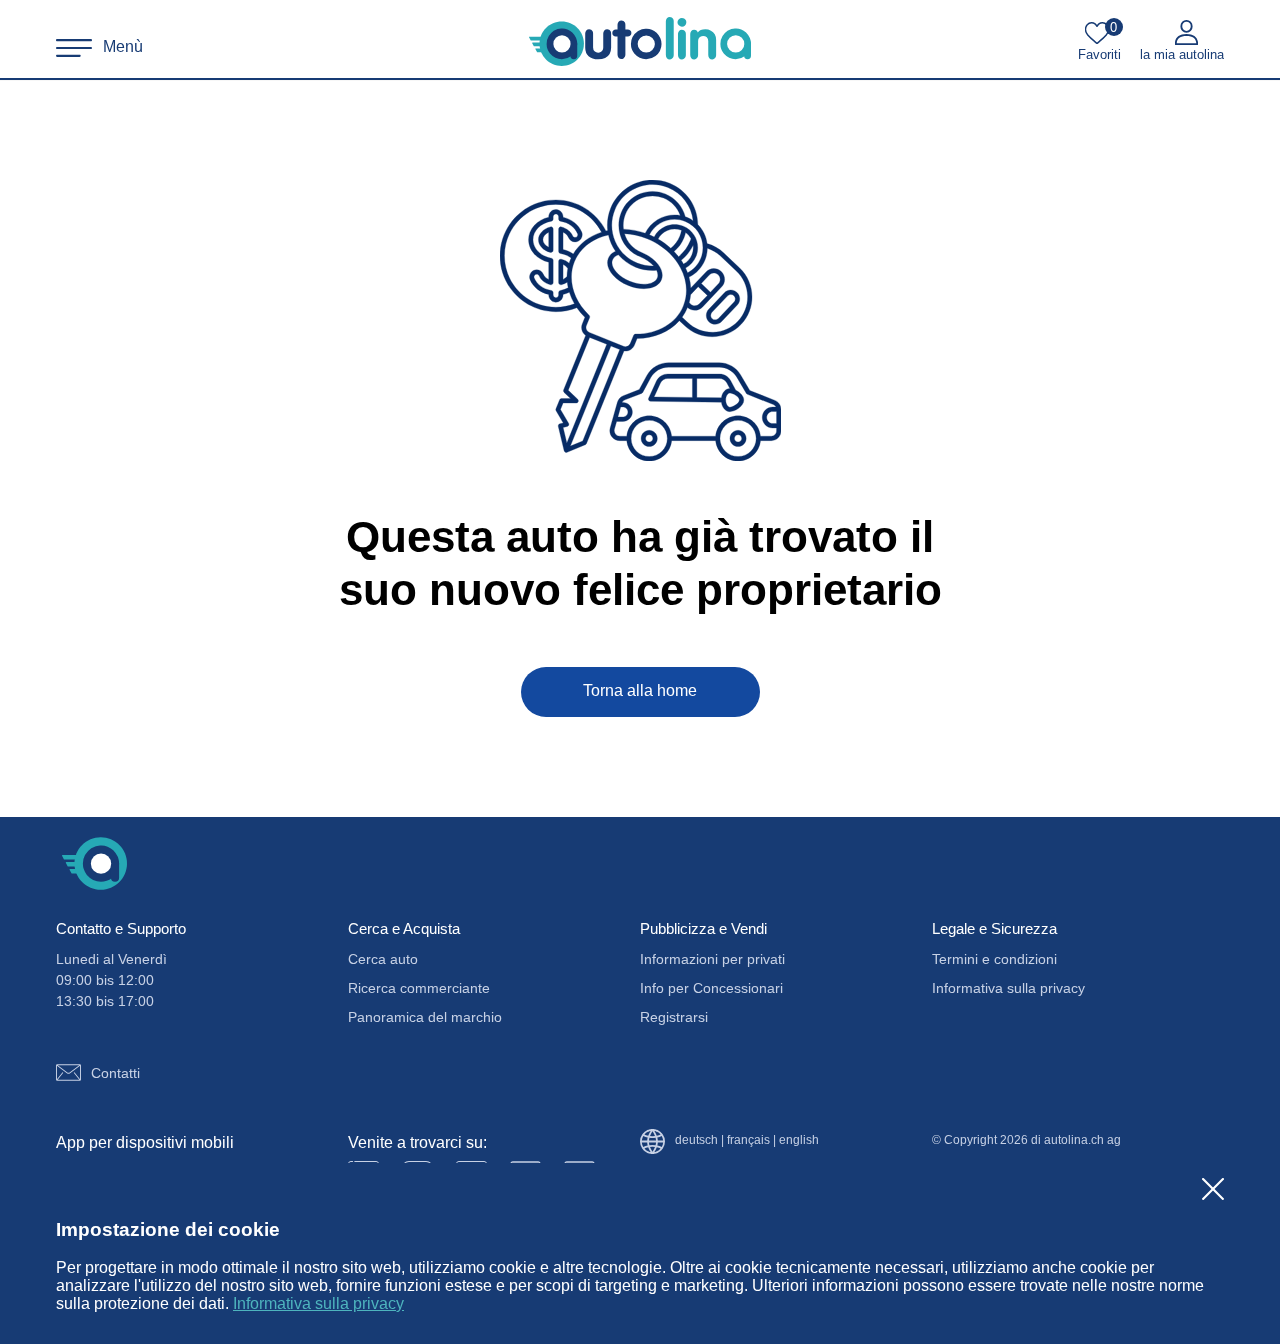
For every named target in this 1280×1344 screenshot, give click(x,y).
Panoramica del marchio (425, 1017)
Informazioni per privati (712, 959)
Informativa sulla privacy (318, 1303)
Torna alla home (640, 690)
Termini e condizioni (994, 959)
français (748, 1140)
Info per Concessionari (711, 988)
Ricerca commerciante (419, 988)
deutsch (696, 1140)
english (799, 1140)
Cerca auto (383, 959)
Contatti (115, 1073)
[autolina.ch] (640, 42)
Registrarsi (674, 1017)
